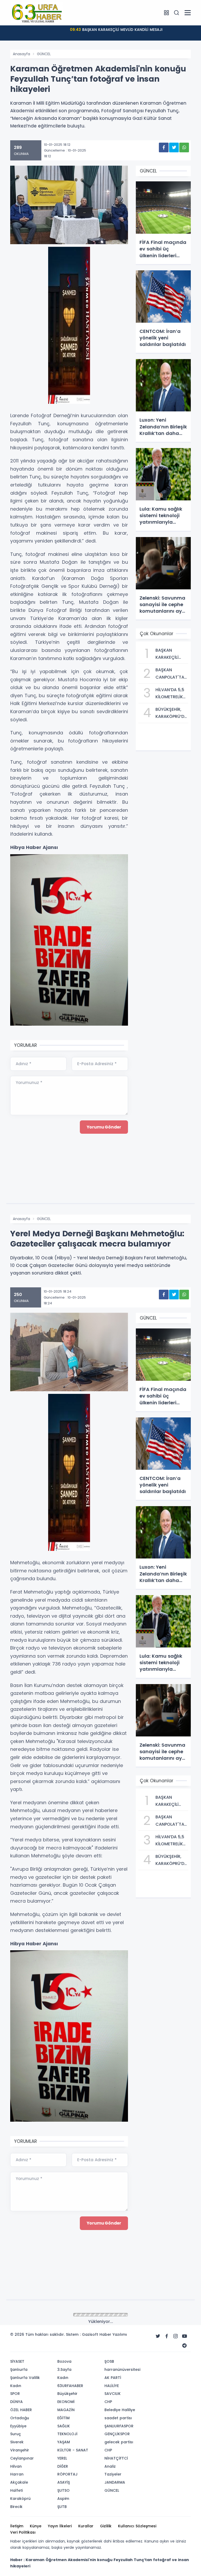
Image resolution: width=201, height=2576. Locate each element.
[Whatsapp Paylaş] (184, 147)
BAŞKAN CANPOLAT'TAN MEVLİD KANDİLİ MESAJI (116, 30)
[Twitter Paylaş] (174, 147)
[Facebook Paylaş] (164, 147)
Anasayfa (21, 54)
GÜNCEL (44, 54)
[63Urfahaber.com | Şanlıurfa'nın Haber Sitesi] (36, 12)
